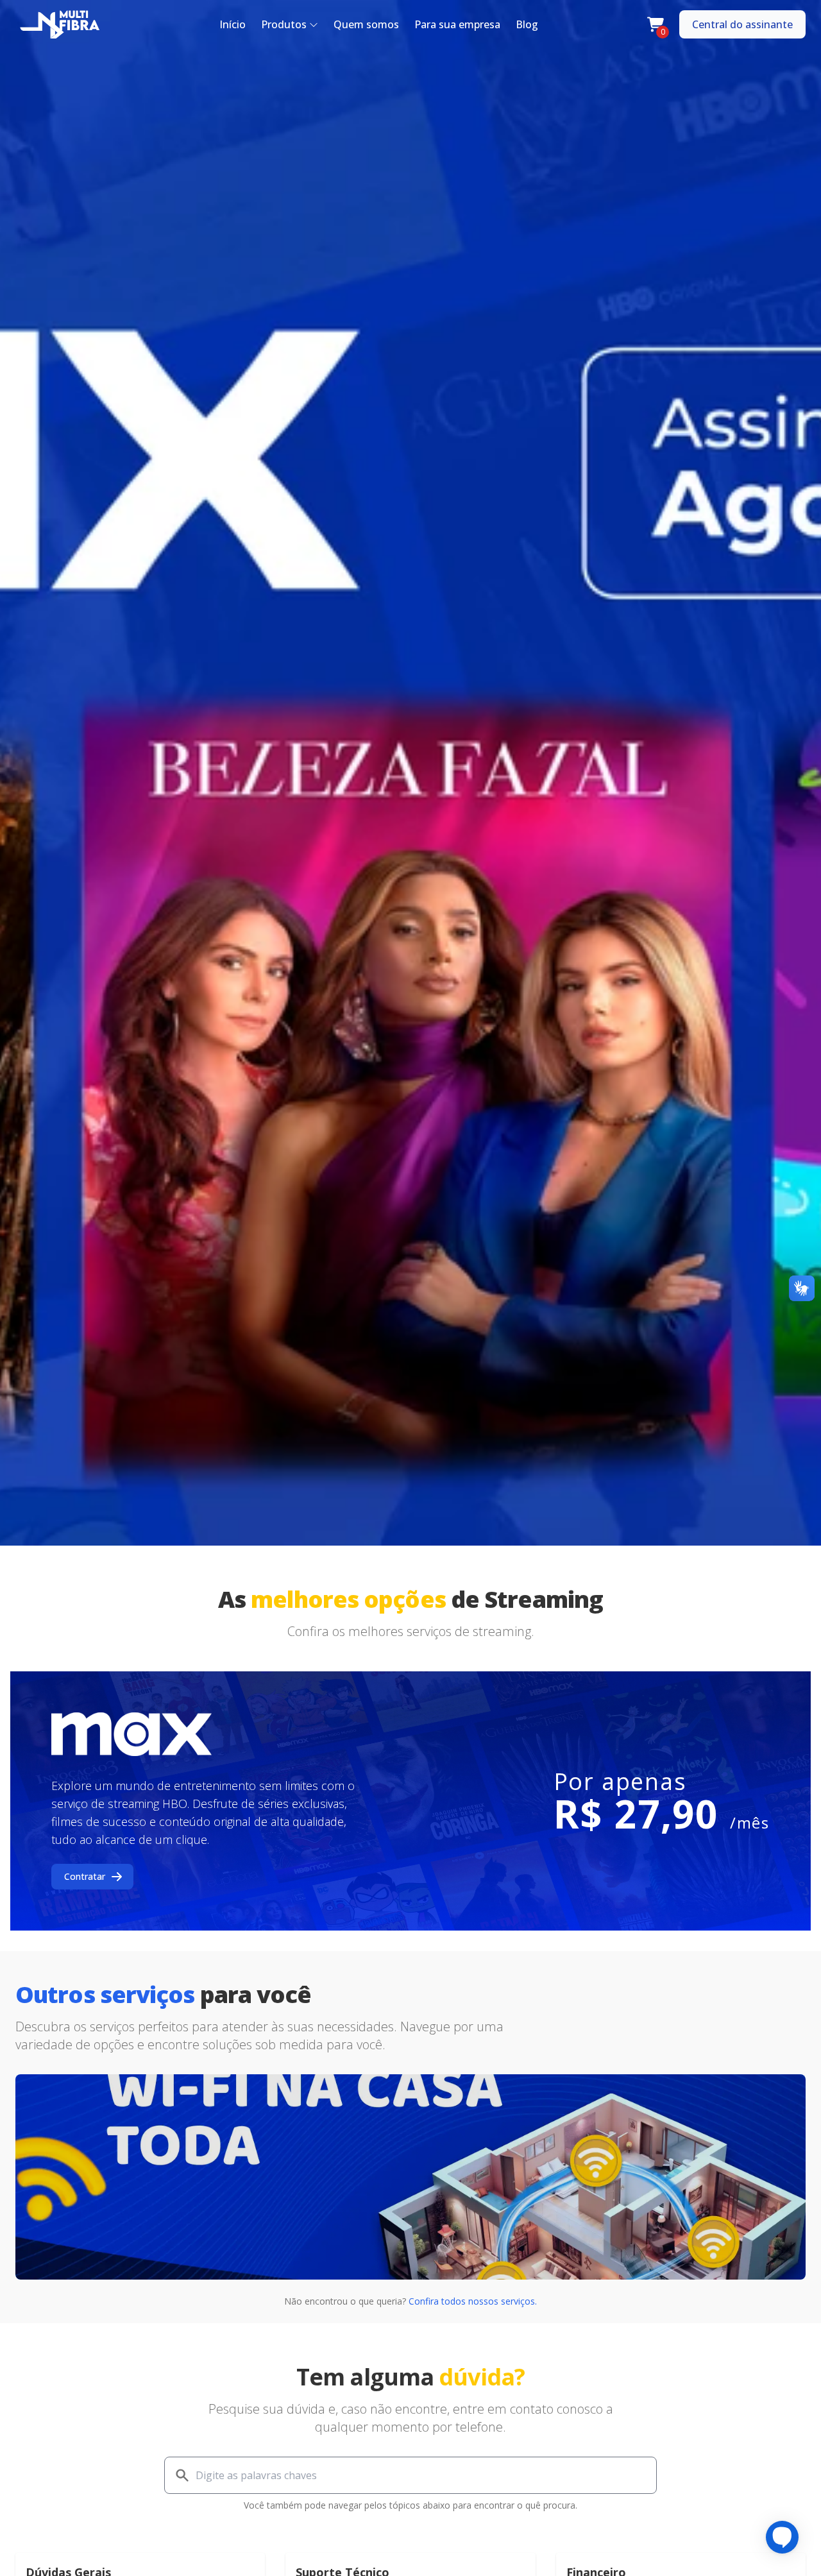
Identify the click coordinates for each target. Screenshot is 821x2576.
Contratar (85, 1876)
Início (233, 24)
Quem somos (366, 24)
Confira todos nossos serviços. (473, 2301)
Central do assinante (742, 24)
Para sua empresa (457, 24)
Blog (527, 24)
